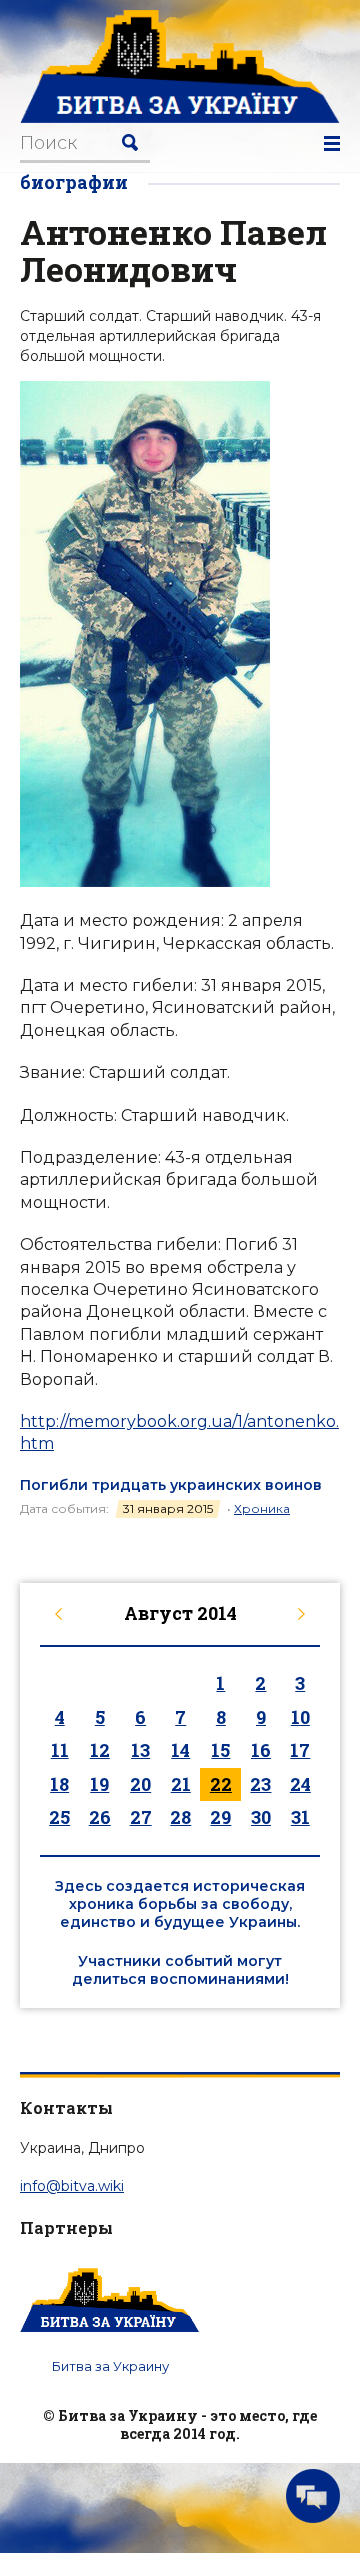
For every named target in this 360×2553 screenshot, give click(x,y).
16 (261, 1750)
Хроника (262, 1508)
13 (140, 1750)
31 (300, 1817)
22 (221, 1784)
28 (180, 1817)
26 (100, 1817)
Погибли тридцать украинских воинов (171, 1485)
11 (60, 1750)
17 (300, 1750)
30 (261, 1817)
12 (100, 1750)
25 (59, 1817)
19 (99, 1784)
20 (140, 1784)
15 (220, 1750)
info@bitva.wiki (72, 2186)
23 (260, 1784)
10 (300, 1717)
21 (181, 1784)
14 (180, 1750)
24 (300, 1784)
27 (141, 1817)
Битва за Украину (110, 2366)
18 (59, 1784)
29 (220, 1817)
